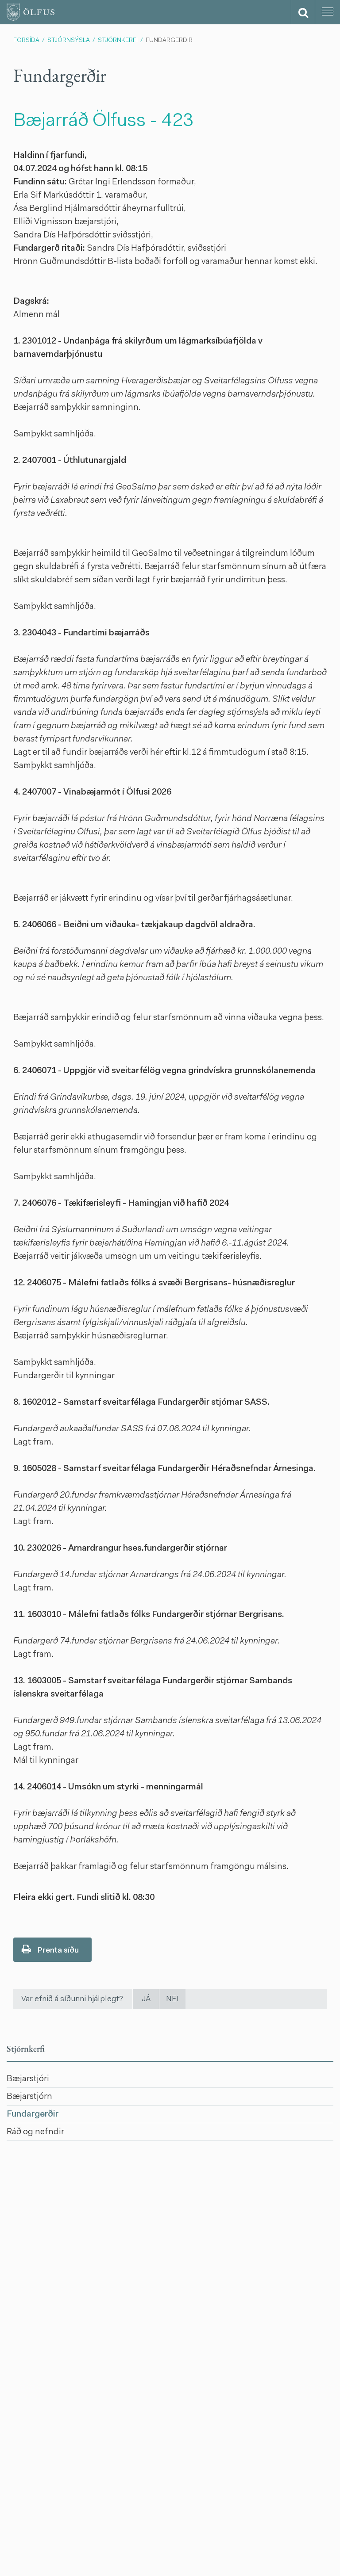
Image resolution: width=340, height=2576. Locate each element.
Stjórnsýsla (69, 41)
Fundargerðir (169, 41)
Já (146, 1999)
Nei (172, 1999)
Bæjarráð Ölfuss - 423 (103, 122)
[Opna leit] (303, 12)
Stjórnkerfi (118, 41)
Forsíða (26, 41)
